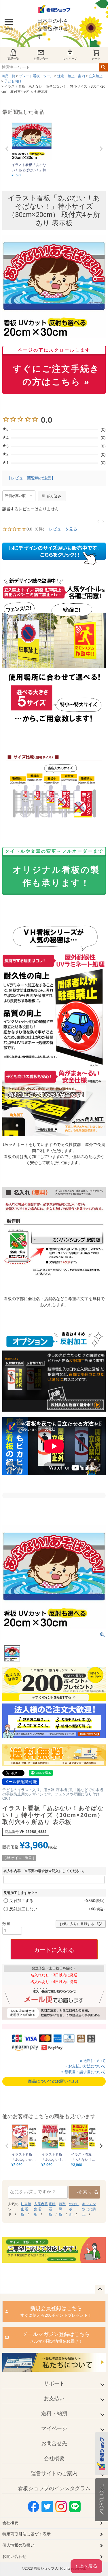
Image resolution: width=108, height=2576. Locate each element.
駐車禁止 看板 (26, 2209)
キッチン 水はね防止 (89, 2209)
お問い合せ (41, 59)
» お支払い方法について (85, 2066)
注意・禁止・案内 (71, 76)
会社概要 (54, 2458)
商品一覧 (13, 59)
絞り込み (54, 496)
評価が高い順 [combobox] (15, 496)
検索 (103, 67)
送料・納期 (54, 2413)
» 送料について (93, 2061)
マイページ (70, 59)
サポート (54, 2384)
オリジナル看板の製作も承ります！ (54, 869)
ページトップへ (100, 2289)
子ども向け (13, 81)
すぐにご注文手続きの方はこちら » (56, 368)
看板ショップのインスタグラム (54, 2488)
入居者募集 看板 (41, 2209)
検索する (88, 2192)
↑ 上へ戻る (86, 2566)
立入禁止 (96, 76)
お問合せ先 (54, 2443)
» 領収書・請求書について (84, 2072)
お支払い (54, 2399)
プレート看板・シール (36, 76)
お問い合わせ (14, 2556)
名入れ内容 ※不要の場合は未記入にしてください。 (45, 1871)
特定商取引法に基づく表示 (26, 2534)
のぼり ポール (74, 2209)
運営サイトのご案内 (54, 2473)
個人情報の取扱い (18, 2545)
